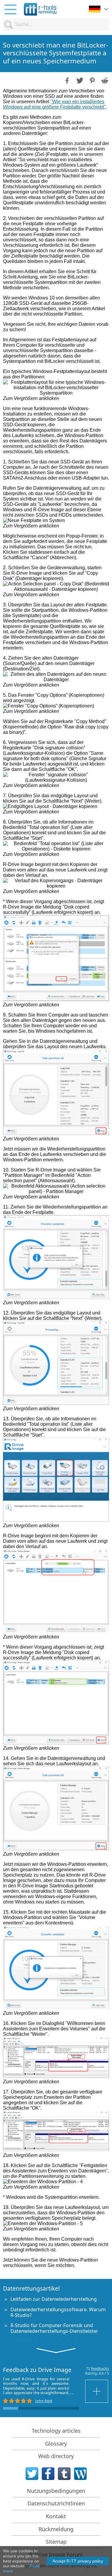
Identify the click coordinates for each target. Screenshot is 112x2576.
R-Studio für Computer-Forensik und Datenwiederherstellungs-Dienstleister (54, 2328)
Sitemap (56, 2542)
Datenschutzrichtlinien (56, 2503)
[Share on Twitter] (79, 80)
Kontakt (56, 2516)
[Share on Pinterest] (92, 80)
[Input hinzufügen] (97, 2391)
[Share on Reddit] (104, 80)
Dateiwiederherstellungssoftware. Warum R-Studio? (58, 2312)
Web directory (56, 2456)
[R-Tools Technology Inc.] (40, 9)
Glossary (56, 2443)
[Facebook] (48, 2474)
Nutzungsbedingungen (56, 2491)
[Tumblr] (64, 2474)
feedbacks (100, 2368)
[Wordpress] (80, 2474)
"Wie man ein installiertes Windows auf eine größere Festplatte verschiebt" (54, 104)
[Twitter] (32, 2474)
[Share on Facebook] (67, 80)
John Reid (44, 2401)
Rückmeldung (56, 2529)
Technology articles (56, 2431)
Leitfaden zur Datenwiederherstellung (54, 2299)
